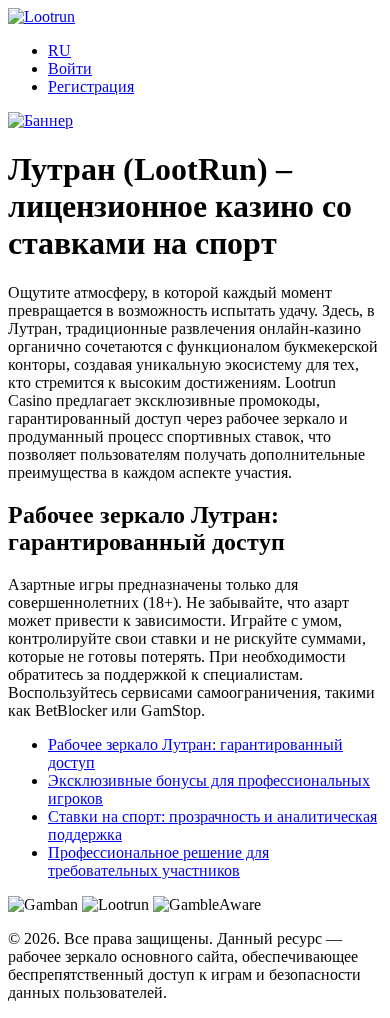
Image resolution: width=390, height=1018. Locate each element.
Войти (70, 68)
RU (59, 50)
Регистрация (91, 86)
